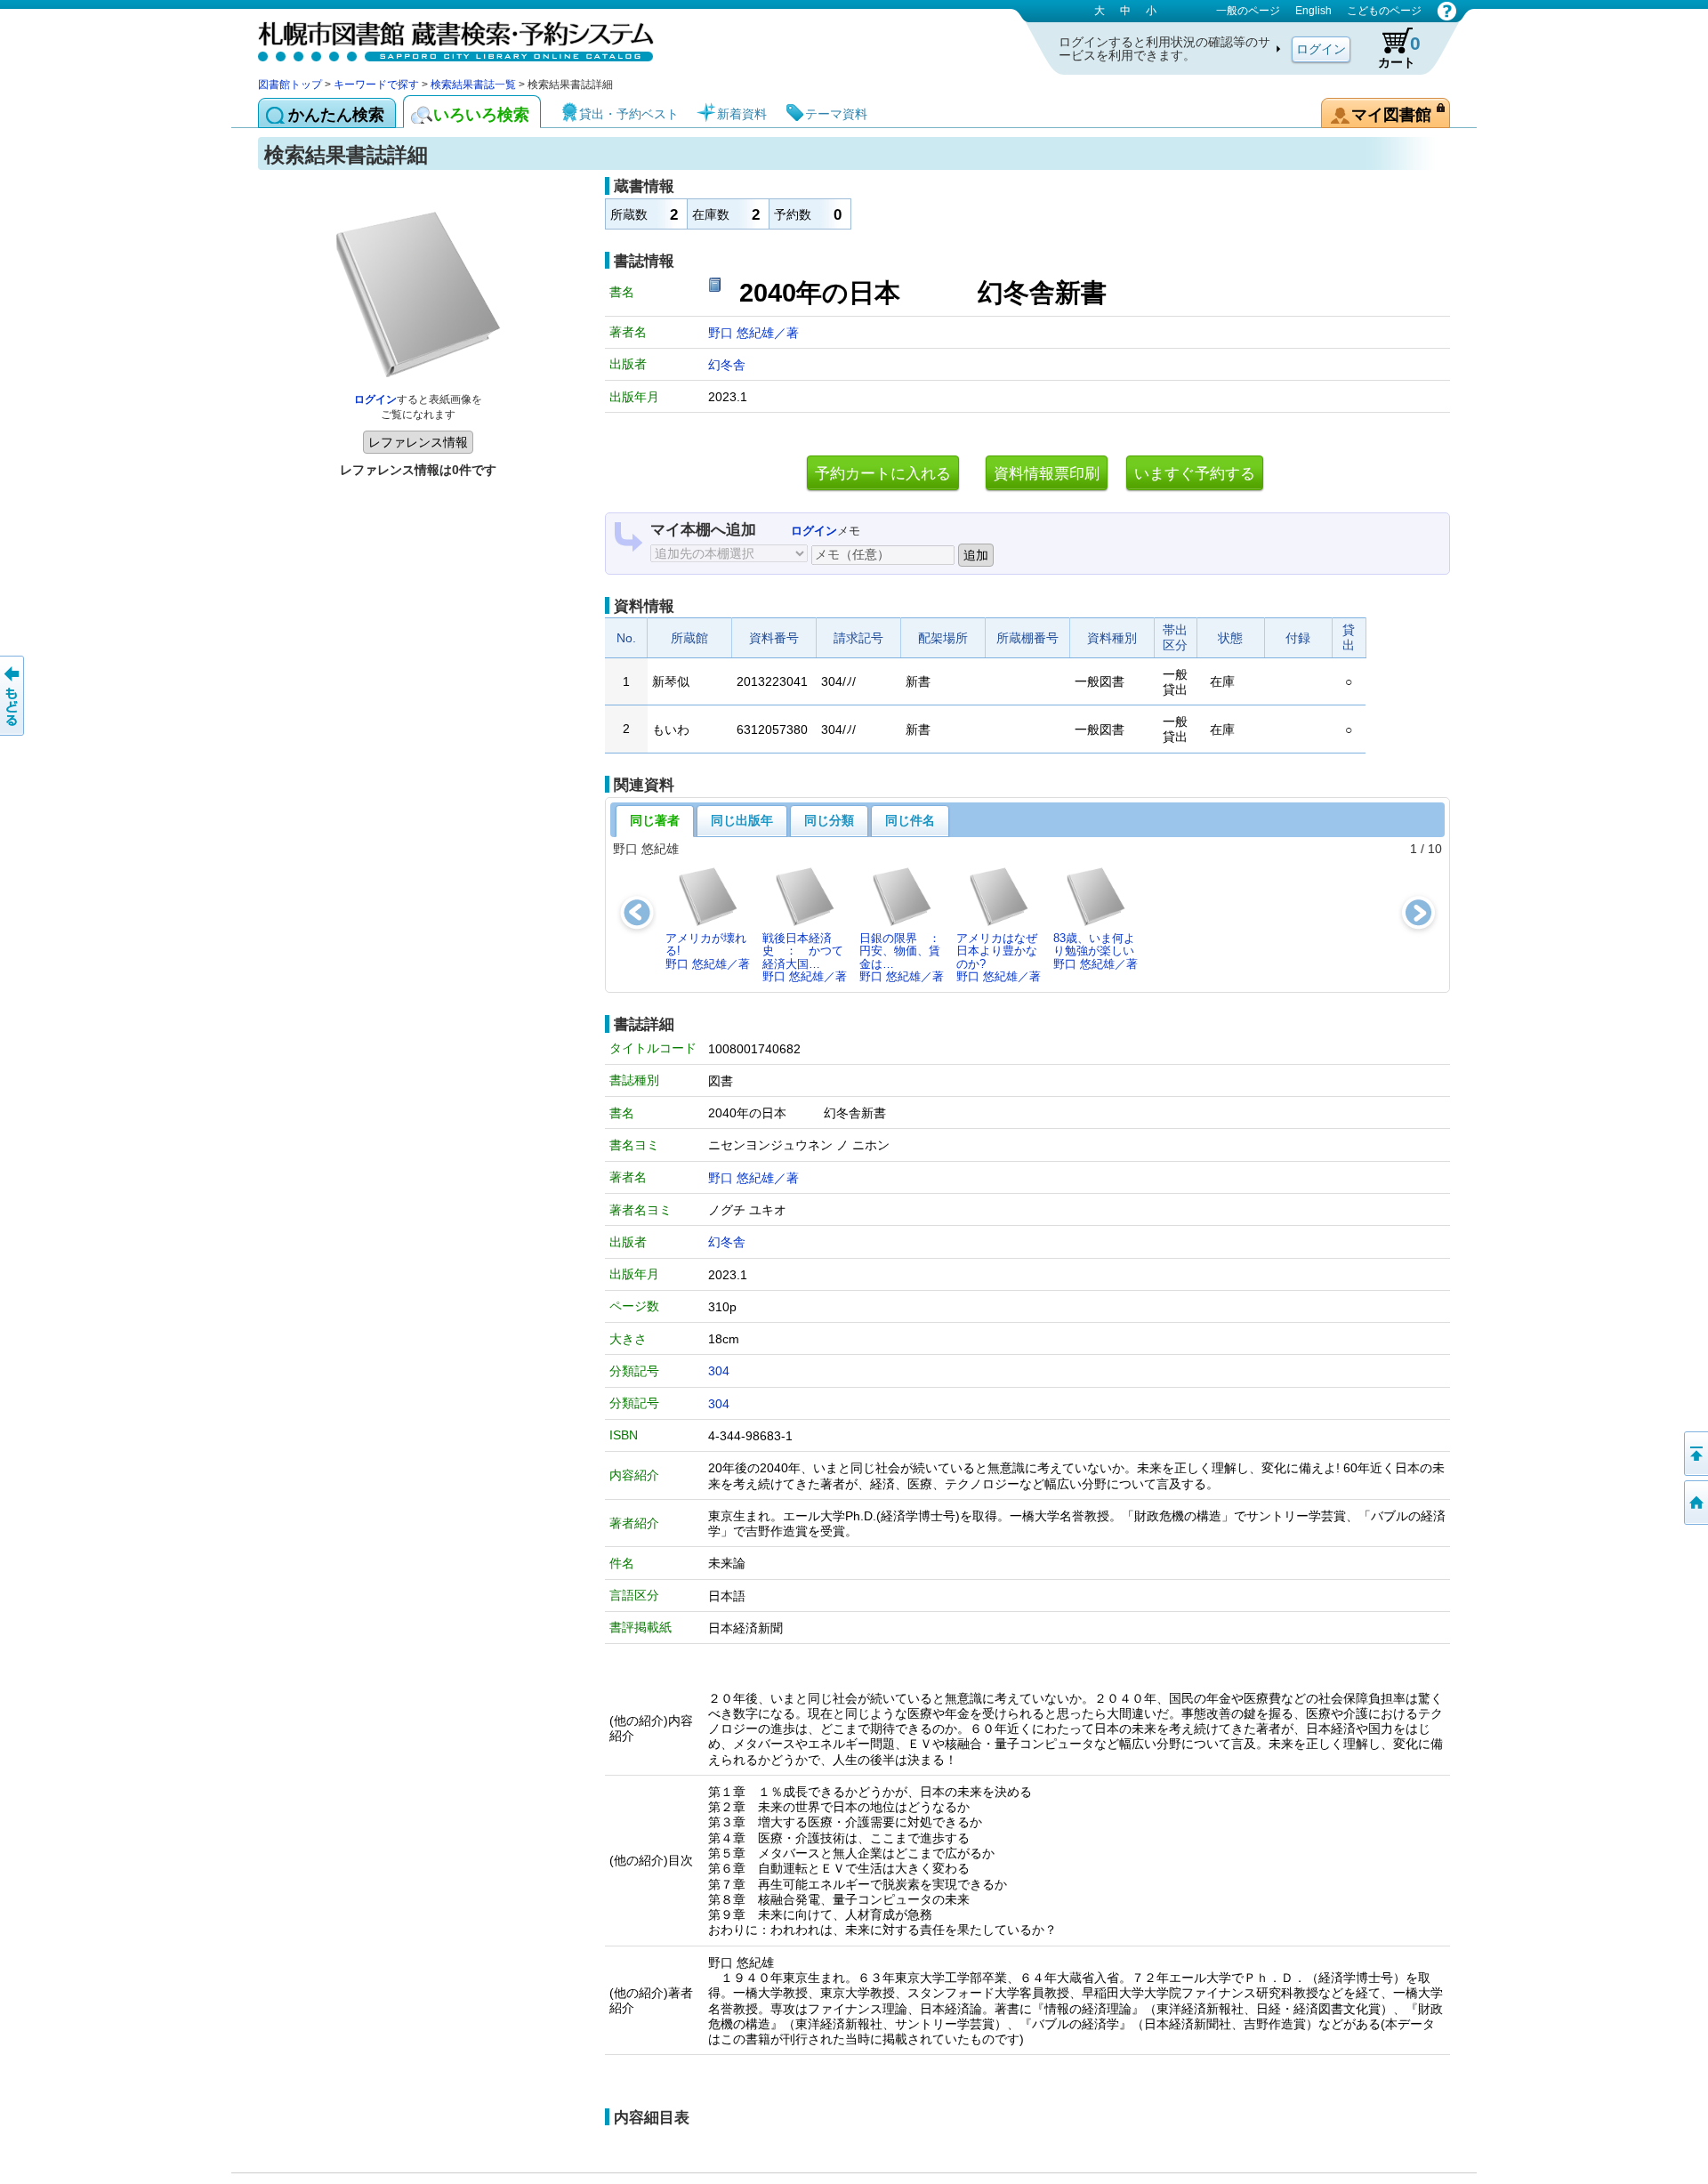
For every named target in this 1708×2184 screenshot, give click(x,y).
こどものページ (1384, 11)
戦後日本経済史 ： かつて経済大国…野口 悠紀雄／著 (805, 957)
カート (1399, 51)
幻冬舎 (727, 365)
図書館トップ (290, 85)
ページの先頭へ (1695, 1454)
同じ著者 (655, 820)
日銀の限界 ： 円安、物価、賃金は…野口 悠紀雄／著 (905, 957)
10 (1435, 849)
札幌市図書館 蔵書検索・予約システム (445, 38)
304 (719, 1371)
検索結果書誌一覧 (473, 85)
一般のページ (1248, 11)
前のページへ (13, 696)
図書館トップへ (1695, 1503)
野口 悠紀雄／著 (753, 333)
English (1313, 11)
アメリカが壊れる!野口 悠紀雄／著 (708, 951)
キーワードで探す (376, 85)
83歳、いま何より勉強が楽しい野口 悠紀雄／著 (1096, 951)
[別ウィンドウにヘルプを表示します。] (1447, 11)
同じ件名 (910, 820)
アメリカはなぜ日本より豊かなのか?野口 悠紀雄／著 (999, 957)
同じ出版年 (742, 820)
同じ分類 (829, 820)
